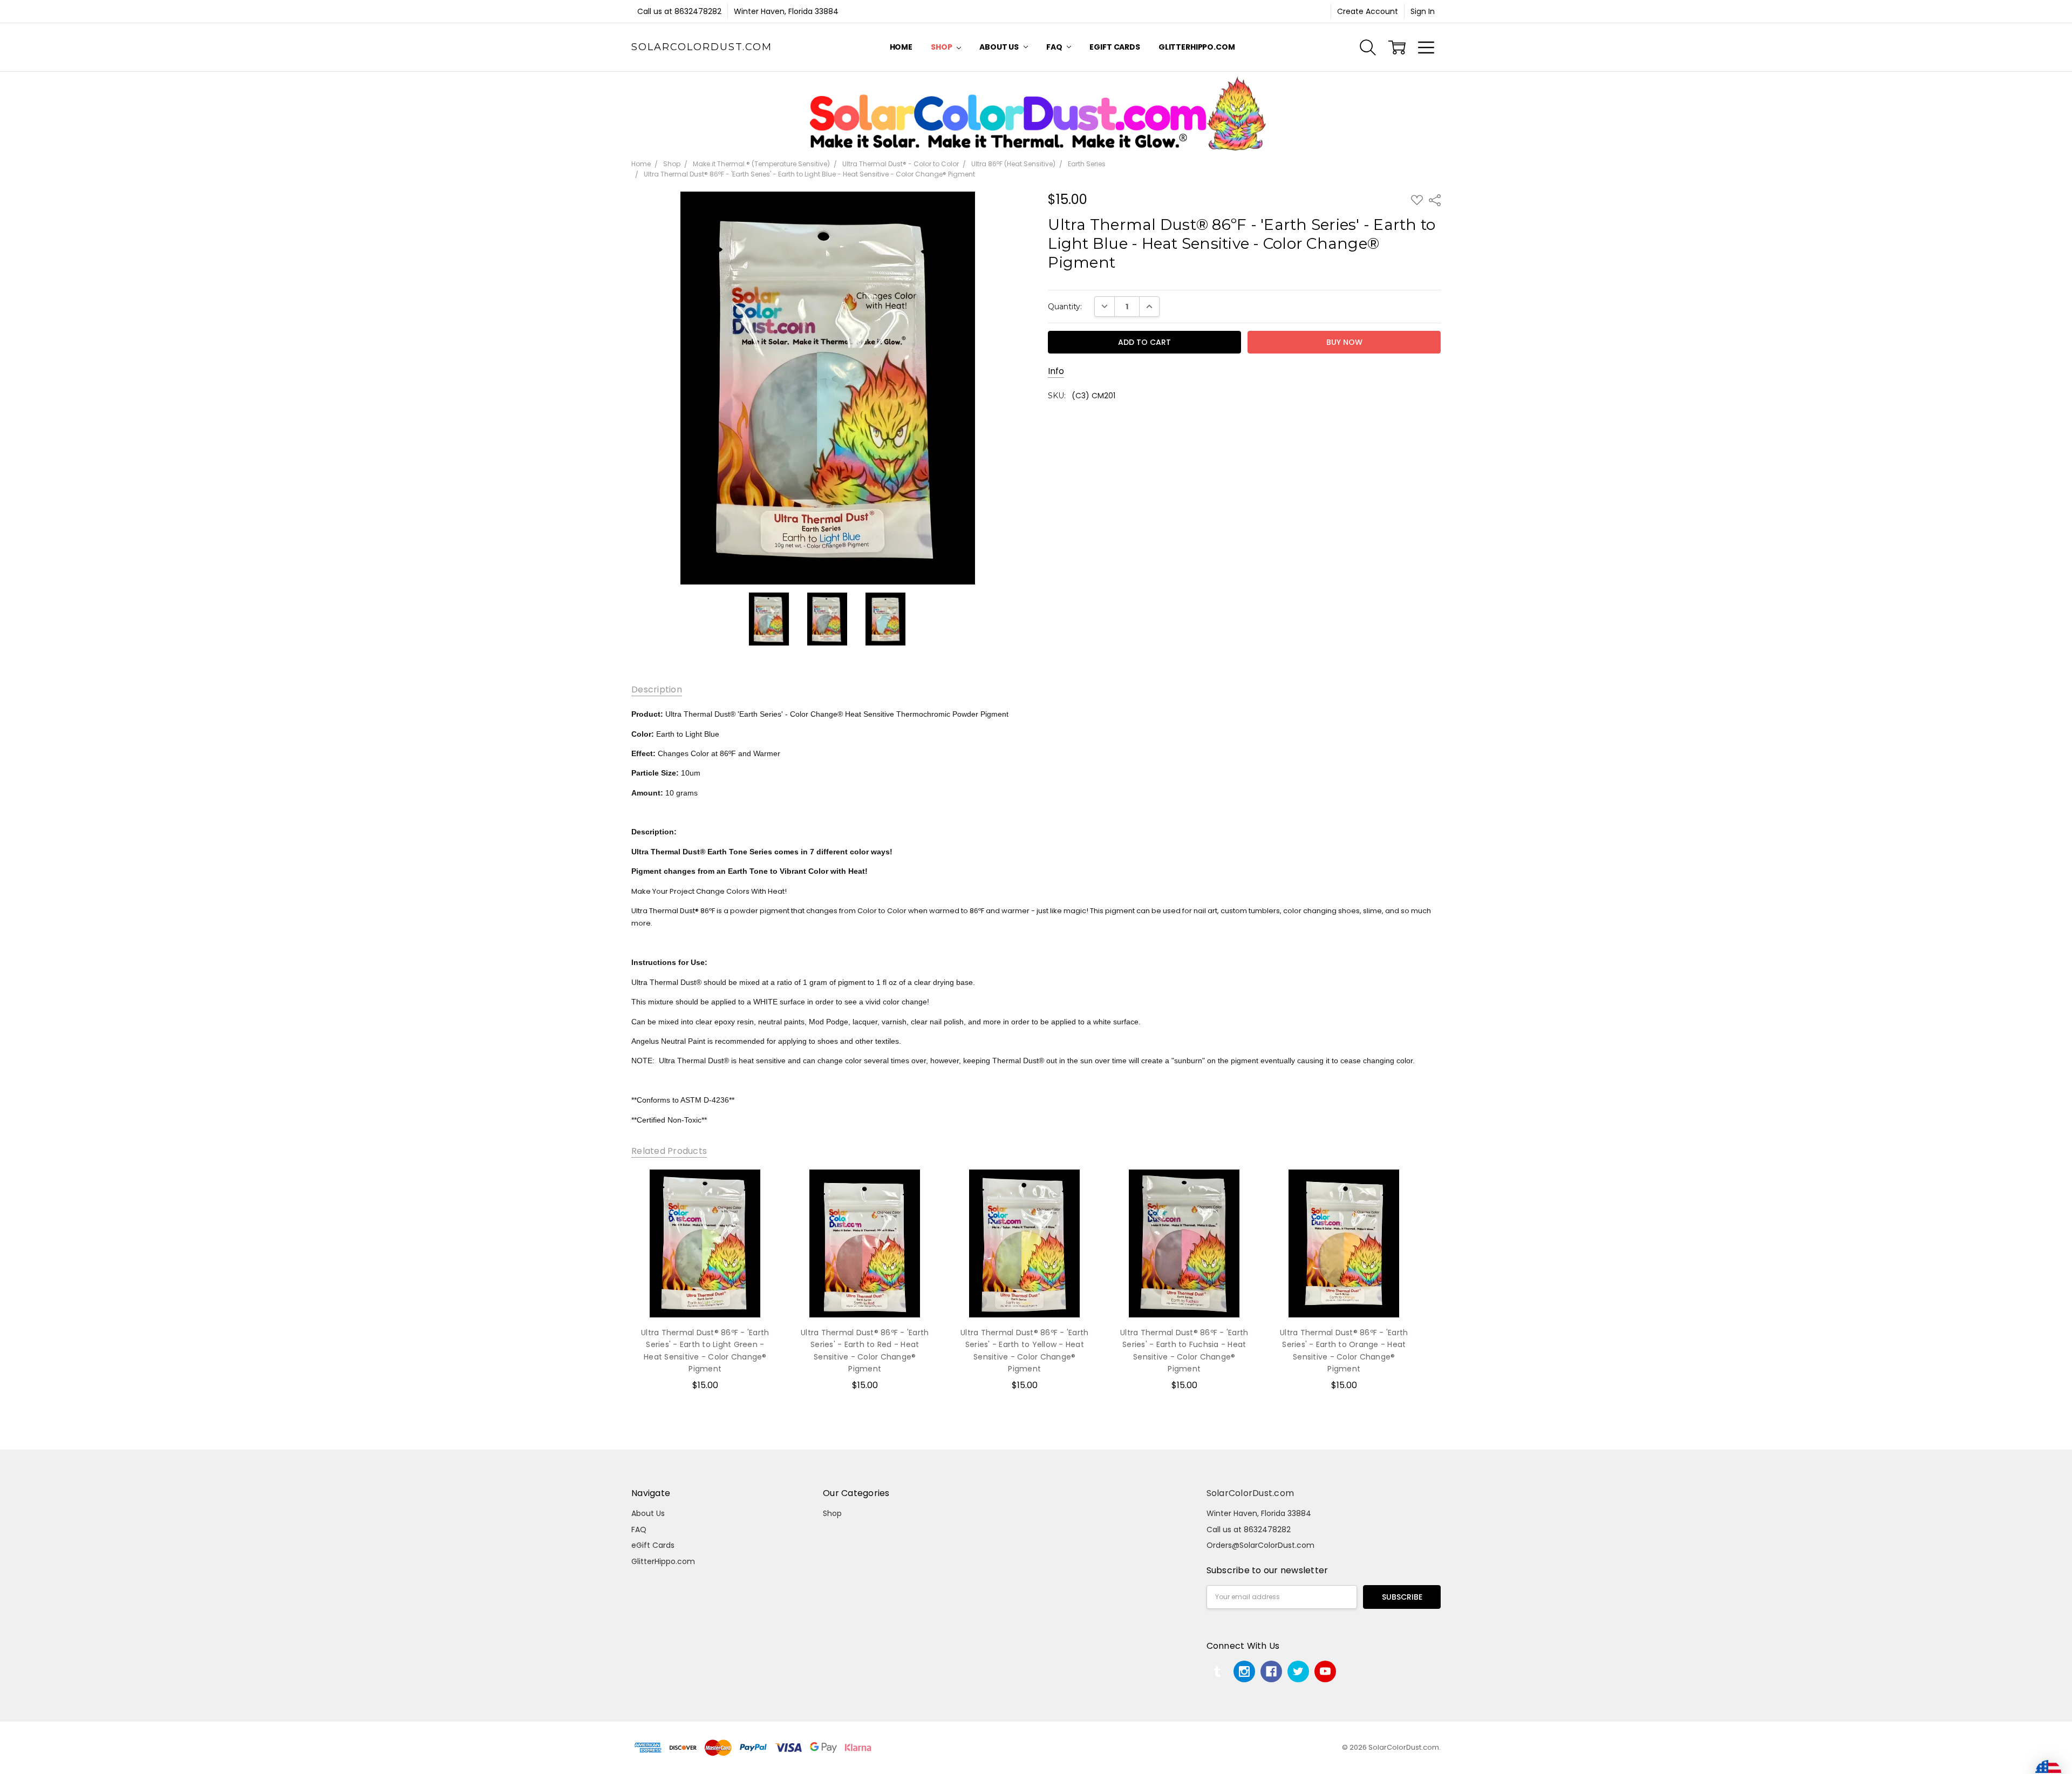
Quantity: (1065, 307)
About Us (1000, 47)
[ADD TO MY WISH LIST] (760, 1206)
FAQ (1055, 47)
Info (1056, 371)
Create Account (1368, 11)
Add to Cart (705, 1272)
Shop (942, 47)
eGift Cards (1115, 47)
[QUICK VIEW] (760, 1189)
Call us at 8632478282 (679, 11)
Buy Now (705, 1295)
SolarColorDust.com (1250, 1493)
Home (901, 47)
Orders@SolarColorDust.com (1260, 1545)
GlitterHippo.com (1197, 47)
